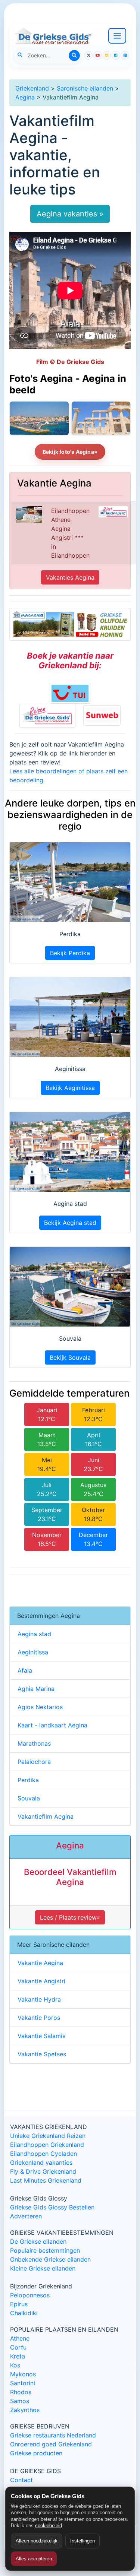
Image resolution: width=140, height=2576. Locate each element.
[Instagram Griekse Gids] (107, 55)
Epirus (19, 2304)
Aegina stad (34, 1634)
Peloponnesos (30, 2295)
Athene (20, 2338)
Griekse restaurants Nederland (53, 2435)
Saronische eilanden (85, 88)
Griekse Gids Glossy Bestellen (52, 2207)
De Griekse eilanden (38, 2241)
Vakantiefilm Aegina (46, 1816)
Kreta (18, 2356)
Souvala (29, 1798)
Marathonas (34, 1743)
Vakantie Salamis (41, 2036)
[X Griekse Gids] (89, 55)
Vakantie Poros (39, 2018)
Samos (20, 2401)
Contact (21, 2480)
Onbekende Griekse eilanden (50, 2259)
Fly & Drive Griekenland (43, 2171)
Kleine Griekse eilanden (43, 2268)
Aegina (25, 97)
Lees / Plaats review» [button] (70, 1917)
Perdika (28, 1780)
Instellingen (83, 2541)
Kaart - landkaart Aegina (52, 1725)
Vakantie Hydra (39, 1999)
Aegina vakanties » (70, 214)
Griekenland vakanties (41, 2162)
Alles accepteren (34, 2559)
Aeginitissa (33, 1652)
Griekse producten (36, 2453)
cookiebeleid (49, 2526)
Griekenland (32, 88)
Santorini (23, 2383)
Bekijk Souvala (70, 1357)
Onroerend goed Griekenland (51, 2444)
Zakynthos (25, 2410)
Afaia (25, 1670)
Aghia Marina (36, 1689)
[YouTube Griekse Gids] (98, 55)
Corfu (18, 2347)
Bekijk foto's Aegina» (70, 452)
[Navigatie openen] (117, 36)
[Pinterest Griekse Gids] (125, 55)
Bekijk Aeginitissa (70, 1088)
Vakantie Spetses (42, 2054)
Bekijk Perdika (70, 953)
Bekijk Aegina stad (70, 1223)
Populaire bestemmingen (45, 2250)
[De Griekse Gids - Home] (53, 36)
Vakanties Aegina (70, 577)
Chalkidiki (24, 2313)
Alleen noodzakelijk (37, 2541)
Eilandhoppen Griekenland (47, 2145)
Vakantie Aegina (40, 1963)
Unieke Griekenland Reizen (48, 2136)
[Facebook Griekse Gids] (116, 55)
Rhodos (21, 2392)
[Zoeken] (74, 56)
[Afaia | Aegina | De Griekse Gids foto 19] (101, 418)
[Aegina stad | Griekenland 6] (39, 418)
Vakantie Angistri (41, 1981)
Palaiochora (34, 1762)
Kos (15, 2365)
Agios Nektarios (40, 1707)
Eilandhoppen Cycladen (43, 2154)
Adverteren (26, 2216)
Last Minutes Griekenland (46, 2180)
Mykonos (23, 2374)
